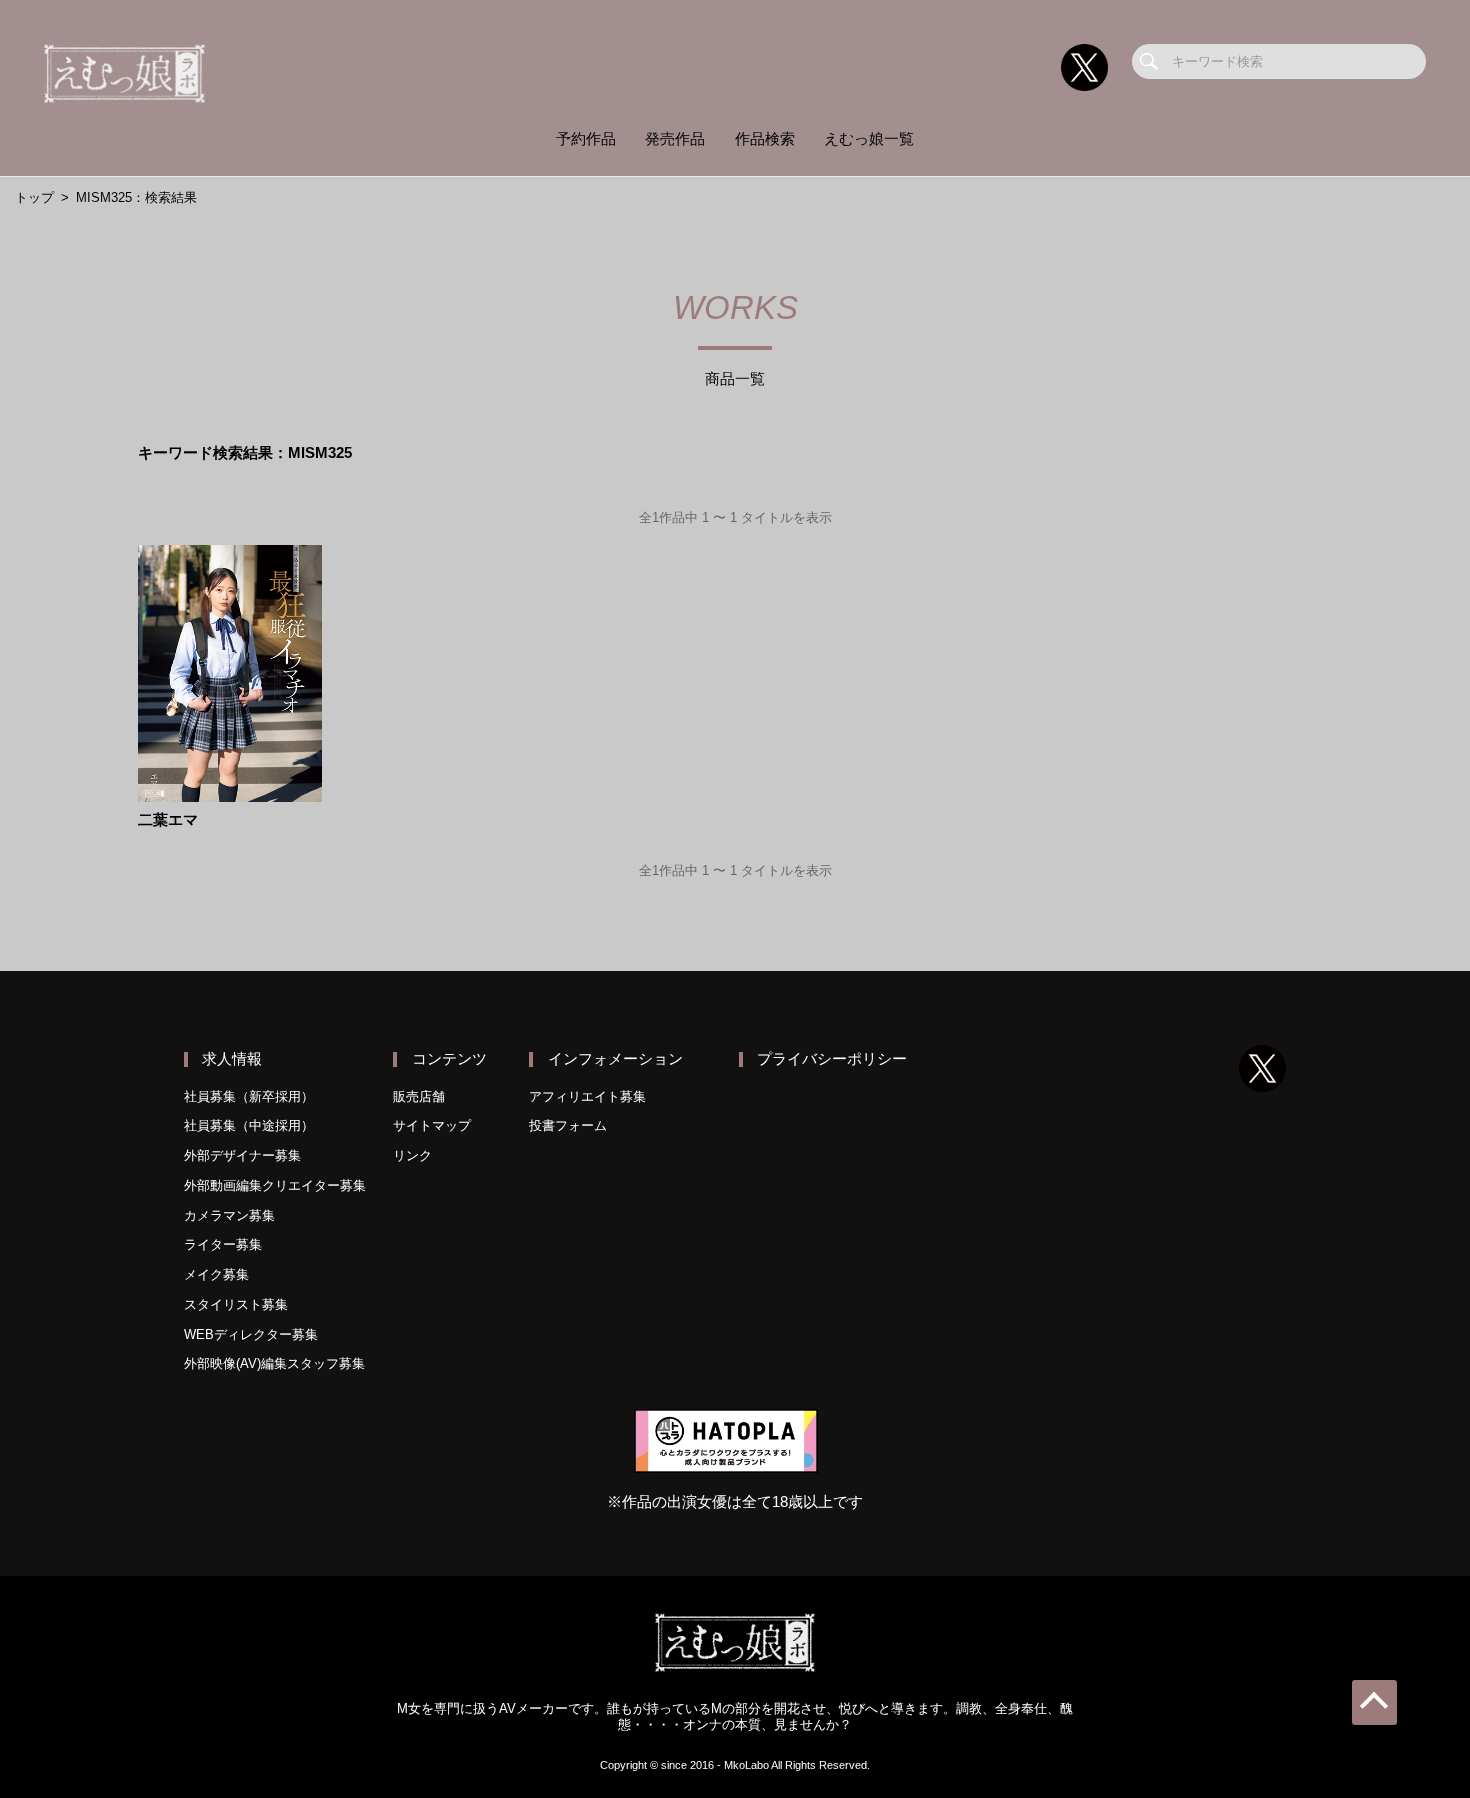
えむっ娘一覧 (869, 139)
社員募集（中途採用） (249, 1125)
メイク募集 (216, 1274)
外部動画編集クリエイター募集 (275, 1185)
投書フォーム (568, 1125)
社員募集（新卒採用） (249, 1096)
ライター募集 (223, 1244)
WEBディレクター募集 (251, 1334)
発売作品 (675, 139)
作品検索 (765, 139)
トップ (34, 197)
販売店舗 (419, 1096)
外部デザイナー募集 (242, 1155)
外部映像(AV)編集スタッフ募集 (274, 1363)
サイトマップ (432, 1125)
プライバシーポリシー (832, 1059)
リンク (412, 1155)
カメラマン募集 (229, 1215)
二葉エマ (168, 820)
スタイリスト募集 (236, 1304)
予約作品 (586, 139)
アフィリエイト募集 (587, 1096)
